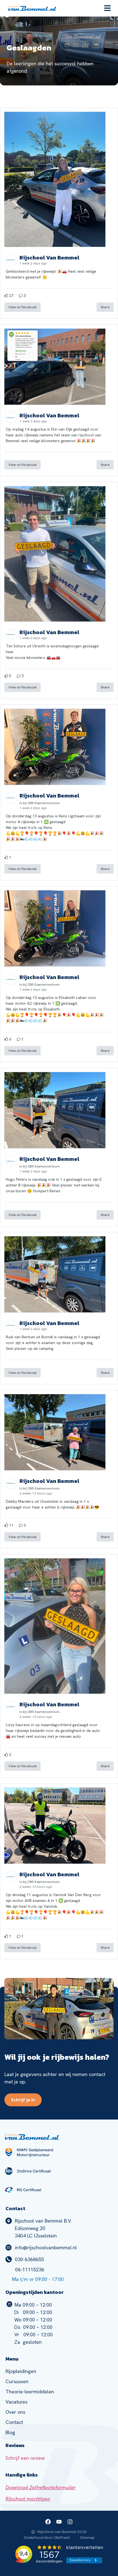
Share (105, 307)
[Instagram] (70, 2522)
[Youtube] (59, 2522)
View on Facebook (23, 307)
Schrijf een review (25, 2458)
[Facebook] (48, 2522)
